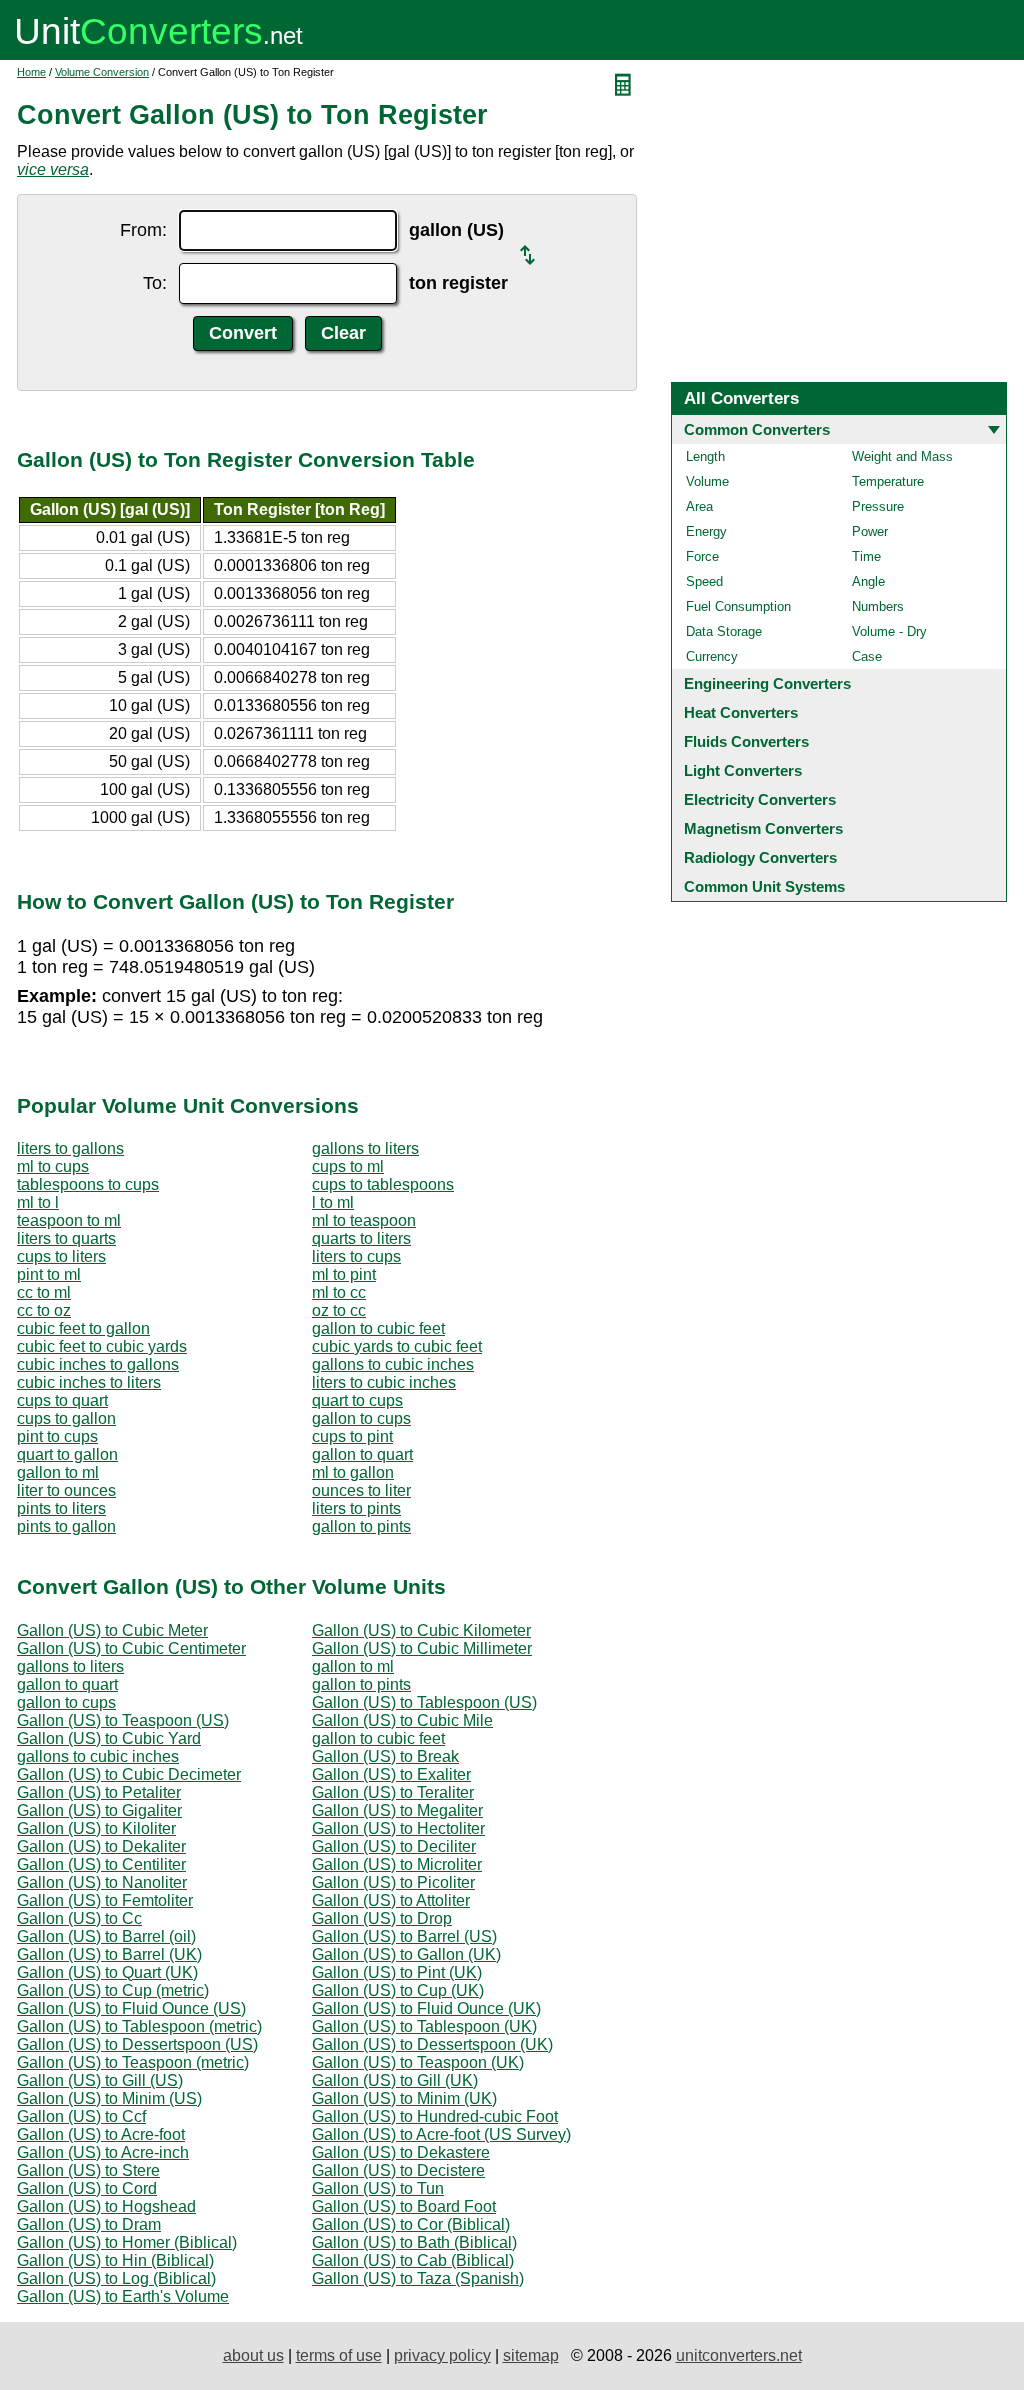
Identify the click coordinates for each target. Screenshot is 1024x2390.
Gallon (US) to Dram (89, 2224)
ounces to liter (361, 1490)
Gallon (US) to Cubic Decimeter (129, 1774)
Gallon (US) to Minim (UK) (404, 2098)
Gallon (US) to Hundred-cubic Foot (435, 2116)
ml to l (38, 1202)
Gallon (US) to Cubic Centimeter (131, 1648)
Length (705, 456)
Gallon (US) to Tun (378, 2188)
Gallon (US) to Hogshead (106, 2206)
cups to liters (61, 1256)
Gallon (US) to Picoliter (393, 1882)
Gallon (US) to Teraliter (393, 1792)
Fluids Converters (746, 741)
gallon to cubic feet (378, 1328)
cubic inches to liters (89, 1382)
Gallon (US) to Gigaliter (99, 1810)
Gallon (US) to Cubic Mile (402, 1720)
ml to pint (344, 1274)
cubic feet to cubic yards (102, 1346)
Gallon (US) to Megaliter (397, 1810)
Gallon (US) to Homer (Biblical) (127, 2242)
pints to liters (61, 1508)
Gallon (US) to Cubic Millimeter (422, 1648)
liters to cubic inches (384, 1382)
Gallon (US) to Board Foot (404, 2206)
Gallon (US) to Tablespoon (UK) (424, 2026)
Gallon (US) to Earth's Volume (123, 2296)
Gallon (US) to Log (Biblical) (116, 2278)
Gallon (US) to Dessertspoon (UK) (432, 2044)
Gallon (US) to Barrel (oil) (106, 1936)
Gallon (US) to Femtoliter (105, 1900)
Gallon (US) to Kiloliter (96, 1828)
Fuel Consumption (738, 606)
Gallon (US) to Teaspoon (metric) (133, 2062)
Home (31, 72)
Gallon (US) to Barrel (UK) (109, 1954)
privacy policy (442, 2355)
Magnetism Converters (763, 828)
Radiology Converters (760, 857)
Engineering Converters (767, 683)
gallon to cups (361, 1418)
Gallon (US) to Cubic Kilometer (421, 1630)
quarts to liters (361, 1238)
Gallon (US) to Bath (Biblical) (414, 2242)
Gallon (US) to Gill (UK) (395, 2080)
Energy (706, 531)
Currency (712, 656)
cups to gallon (66, 1418)
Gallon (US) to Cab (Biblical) (413, 2260)
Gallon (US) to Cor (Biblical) (411, 2224)
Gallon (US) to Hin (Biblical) (115, 2260)
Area (699, 506)
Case (867, 656)
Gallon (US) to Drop (382, 1918)
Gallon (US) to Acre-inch (103, 2152)
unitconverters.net (739, 2355)
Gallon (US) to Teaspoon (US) (123, 1720)
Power (870, 531)
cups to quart (62, 1400)
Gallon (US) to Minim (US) (109, 2098)
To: (155, 283)
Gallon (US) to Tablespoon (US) (424, 1702)
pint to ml (49, 1274)
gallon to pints (361, 1526)
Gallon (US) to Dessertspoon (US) (137, 2044)
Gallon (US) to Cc (79, 1918)
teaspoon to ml (69, 1220)
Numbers (878, 606)
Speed (704, 581)
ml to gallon (353, 1472)
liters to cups (356, 1256)
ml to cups (53, 1166)
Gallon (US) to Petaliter (99, 1792)
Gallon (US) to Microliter (397, 1864)
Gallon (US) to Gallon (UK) (406, 1954)
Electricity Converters (760, 799)
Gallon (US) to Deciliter (394, 1846)
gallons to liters (365, 1148)
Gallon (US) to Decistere (398, 2170)
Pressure (878, 506)
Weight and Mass (902, 456)
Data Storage (724, 631)
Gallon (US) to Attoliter (391, 1900)
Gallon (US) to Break (385, 1756)
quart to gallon (67, 1454)
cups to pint (352, 1436)
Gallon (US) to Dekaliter (101, 1846)
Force (702, 556)
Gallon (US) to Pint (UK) (397, 1972)
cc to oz (44, 1310)
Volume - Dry (889, 631)
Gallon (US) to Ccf (81, 2116)
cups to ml (348, 1166)
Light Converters (743, 770)
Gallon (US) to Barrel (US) (404, 1936)
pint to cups (57, 1436)
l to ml (333, 1202)
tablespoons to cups (88, 1184)
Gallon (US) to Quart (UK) (107, 1972)
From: (143, 230)
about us (253, 2355)
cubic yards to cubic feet (397, 1346)
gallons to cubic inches (393, 1364)
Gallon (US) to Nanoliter (102, 1882)
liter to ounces (66, 1490)
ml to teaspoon (364, 1220)
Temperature (888, 481)
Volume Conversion (102, 72)
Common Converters (757, 429)
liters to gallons (70, 1148)
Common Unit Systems (764, 886)
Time (866, 556)
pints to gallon (66, 1526)
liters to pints (356, 1508)
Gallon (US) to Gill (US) (100, 2080)
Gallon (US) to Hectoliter (398, 1828)
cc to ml (44, 1292)
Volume (707, 481)
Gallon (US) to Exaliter (391, 1774)
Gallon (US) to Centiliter (101, 1864)
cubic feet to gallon (83, 1328)
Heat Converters (741, 712)
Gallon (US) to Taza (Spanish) (418, 2278)
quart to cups (357, 1400)
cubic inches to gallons (98, 1364)
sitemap (531, 2355)
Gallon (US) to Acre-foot (101, 2134)
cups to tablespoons (383, 1184)
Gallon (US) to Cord (87, 2188)
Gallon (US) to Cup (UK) (398, 1990)
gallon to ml (58, 1472)
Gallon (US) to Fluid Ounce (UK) (426, 2008)
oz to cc (339, 1310)
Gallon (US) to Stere (88, 2170)
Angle (868, 581)
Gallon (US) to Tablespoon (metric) (139, 2026)
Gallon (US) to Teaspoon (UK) (418, 2062)
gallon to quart (362, 1454)
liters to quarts (66, 1238)
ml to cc (339, 1292)
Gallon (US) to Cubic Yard (109, 1738)
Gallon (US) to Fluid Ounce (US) (131, 2008)
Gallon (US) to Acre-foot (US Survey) (441, 2134)
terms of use (339, 2355)
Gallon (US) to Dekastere (401, 2152)
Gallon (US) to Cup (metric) (113, 1990)
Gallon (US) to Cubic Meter (112, 1630)
